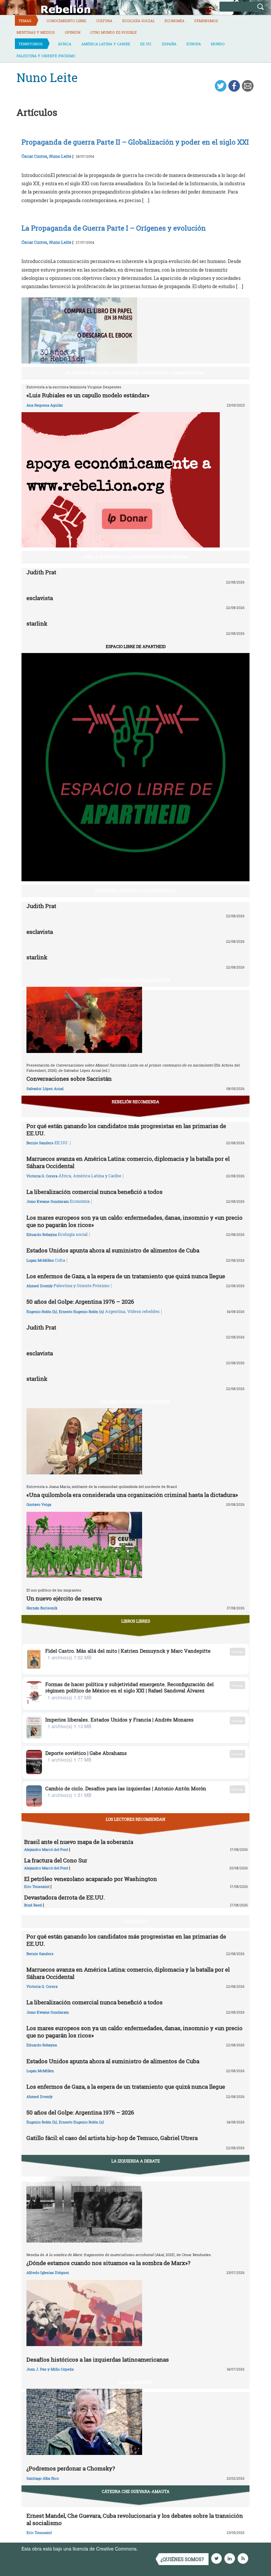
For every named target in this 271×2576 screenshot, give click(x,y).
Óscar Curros (34, 156)
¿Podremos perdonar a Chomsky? (71, 2468)
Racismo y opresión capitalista (136, 1402)
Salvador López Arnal (45, 1089)
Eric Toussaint (37, 1886)
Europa (194, 44)
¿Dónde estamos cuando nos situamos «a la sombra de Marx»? (108, 2263)
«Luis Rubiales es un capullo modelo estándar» (88, 395)
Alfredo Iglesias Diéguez (48, 2272)
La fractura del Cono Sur (56, 1860)
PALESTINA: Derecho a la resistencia (135, 891)
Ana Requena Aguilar (45, 405)
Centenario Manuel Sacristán (135, 980)
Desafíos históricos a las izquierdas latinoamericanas (98, 2359)
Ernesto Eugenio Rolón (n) (81, 1311)
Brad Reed (33, 1905)
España (169, 44)
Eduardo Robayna (42, 1234)
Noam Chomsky (135, 2382)
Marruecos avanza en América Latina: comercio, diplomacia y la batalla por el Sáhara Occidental (128, 1162)
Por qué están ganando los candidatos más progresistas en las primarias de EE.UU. (126, 1130)
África (65, 44)
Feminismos (206, 21)
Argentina (115, 1311)
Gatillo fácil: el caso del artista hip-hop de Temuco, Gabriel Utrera (112, 2138)
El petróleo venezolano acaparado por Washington (91, 1879)
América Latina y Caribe (106, 44)
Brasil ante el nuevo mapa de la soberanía (79, 1842)
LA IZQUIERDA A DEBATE (136, 2161)
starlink (37, 623)
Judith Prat (41, 572)
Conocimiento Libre (66, 21)
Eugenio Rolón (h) (42, 1311)
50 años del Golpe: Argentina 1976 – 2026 (80, 1302)
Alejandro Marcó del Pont (46, 1849)
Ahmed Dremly (39, 1286)
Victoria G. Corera (42, 1176)
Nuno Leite (60, 156)
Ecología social (138, 21)
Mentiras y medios (36, 32)
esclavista (40, 598)
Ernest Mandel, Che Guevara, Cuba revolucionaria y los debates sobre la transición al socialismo (135, 2519)
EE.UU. (146, 44)
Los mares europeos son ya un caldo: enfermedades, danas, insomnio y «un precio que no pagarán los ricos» (135, 1221)
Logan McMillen (40, 1260)
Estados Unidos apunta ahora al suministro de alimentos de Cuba (113, 1250)
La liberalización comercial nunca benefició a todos (95, 1192)
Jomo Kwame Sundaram (48, 1201)
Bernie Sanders (40, 1143)
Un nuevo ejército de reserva (64, 1598)
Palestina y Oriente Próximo (46, 56)
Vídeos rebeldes (143, 1311)
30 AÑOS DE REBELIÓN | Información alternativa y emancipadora (136, 373)
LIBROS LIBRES (136, 1621)
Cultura (104, 21)
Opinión (73, 32)
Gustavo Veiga (39, 1504)
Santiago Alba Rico (43, 2478)
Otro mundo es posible (114, 32)
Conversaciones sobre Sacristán (69, 1079)
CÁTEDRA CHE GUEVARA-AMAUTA (136, 2491)
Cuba (60, 1260)
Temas (25, 21)
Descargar (237, 1652)
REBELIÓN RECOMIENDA (135, 1102)
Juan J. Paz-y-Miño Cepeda (50, 2369)
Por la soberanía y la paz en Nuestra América (136, 557)
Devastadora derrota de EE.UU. (64, 1897)
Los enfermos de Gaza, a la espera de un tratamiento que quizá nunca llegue (126, 1276)
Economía (174, 21)
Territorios (31, 44)
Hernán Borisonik (42, 1608)
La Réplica (136, 1921)
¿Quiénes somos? (182, 2559)
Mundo (218, 44)
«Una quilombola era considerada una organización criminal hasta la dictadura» (132, 1495)
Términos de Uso (157, 2549)
